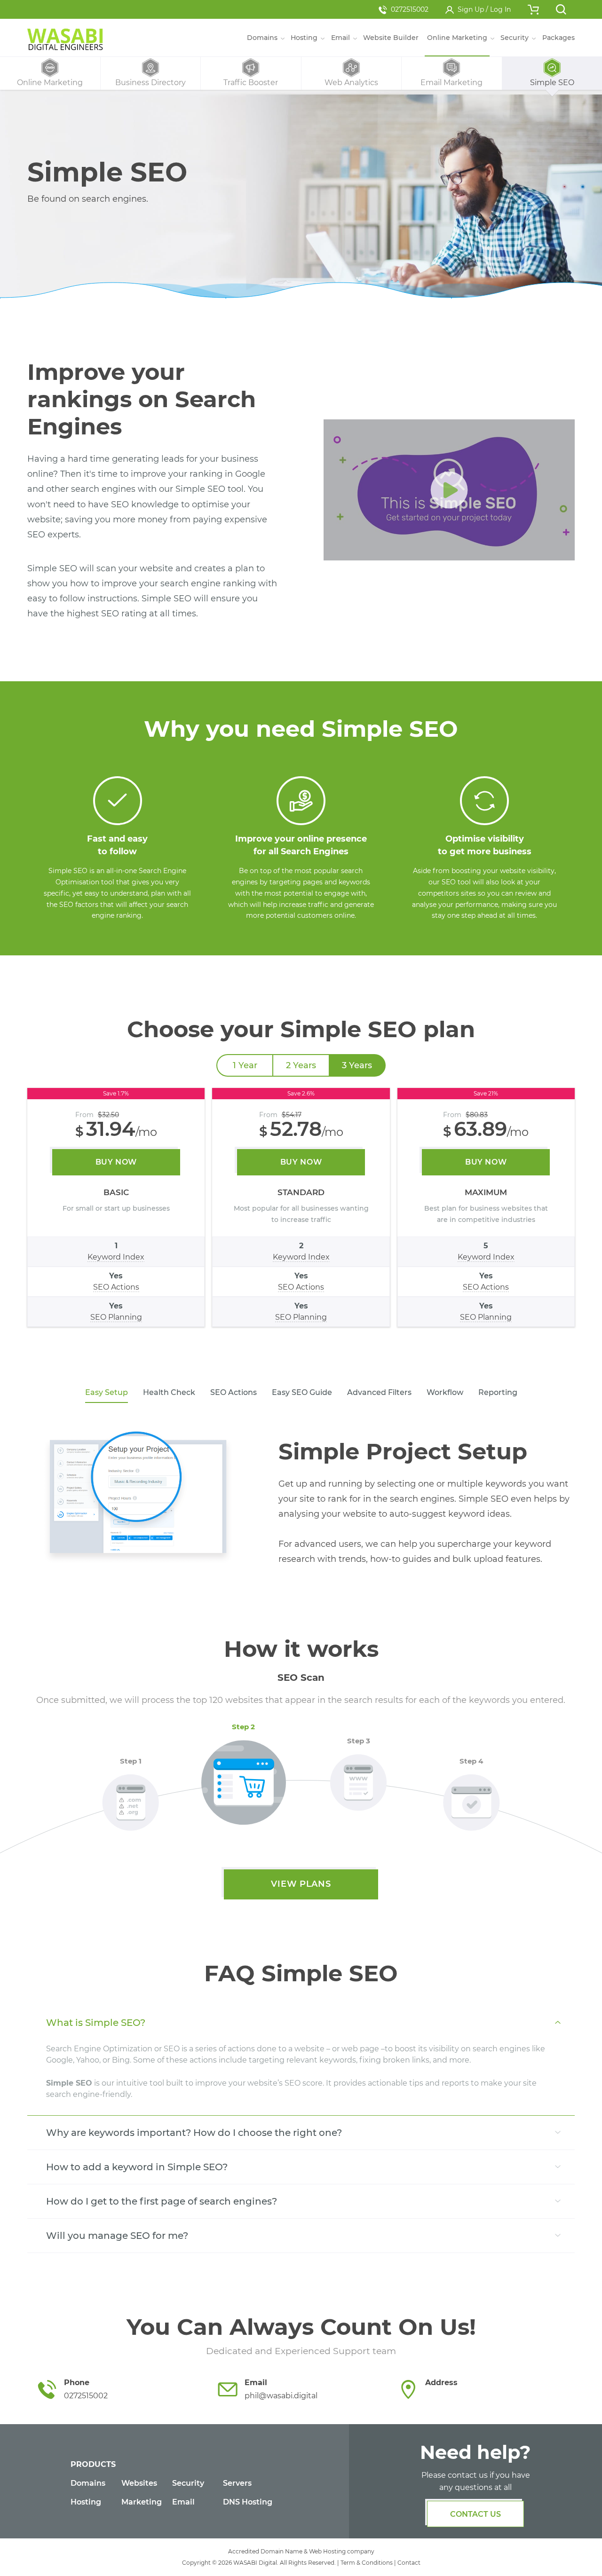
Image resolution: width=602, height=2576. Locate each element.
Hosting (86, 2502)
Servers (237, 2483)
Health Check (169, 1392)
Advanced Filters (379, 1392)
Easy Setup (107, 1392)
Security (188, 2483)
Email (183, 2502)
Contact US (475, 2514)
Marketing (142, 2502)
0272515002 (410, 9)
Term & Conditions (367, 2563)
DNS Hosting (248, 2502)
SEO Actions (234, 1392)
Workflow (445, 1392)
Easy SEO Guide (302, 1392)
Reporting (498, 1392)
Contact (409, 2563)
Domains (88, 2483)
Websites (139, 2483)
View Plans (301, 1884)
